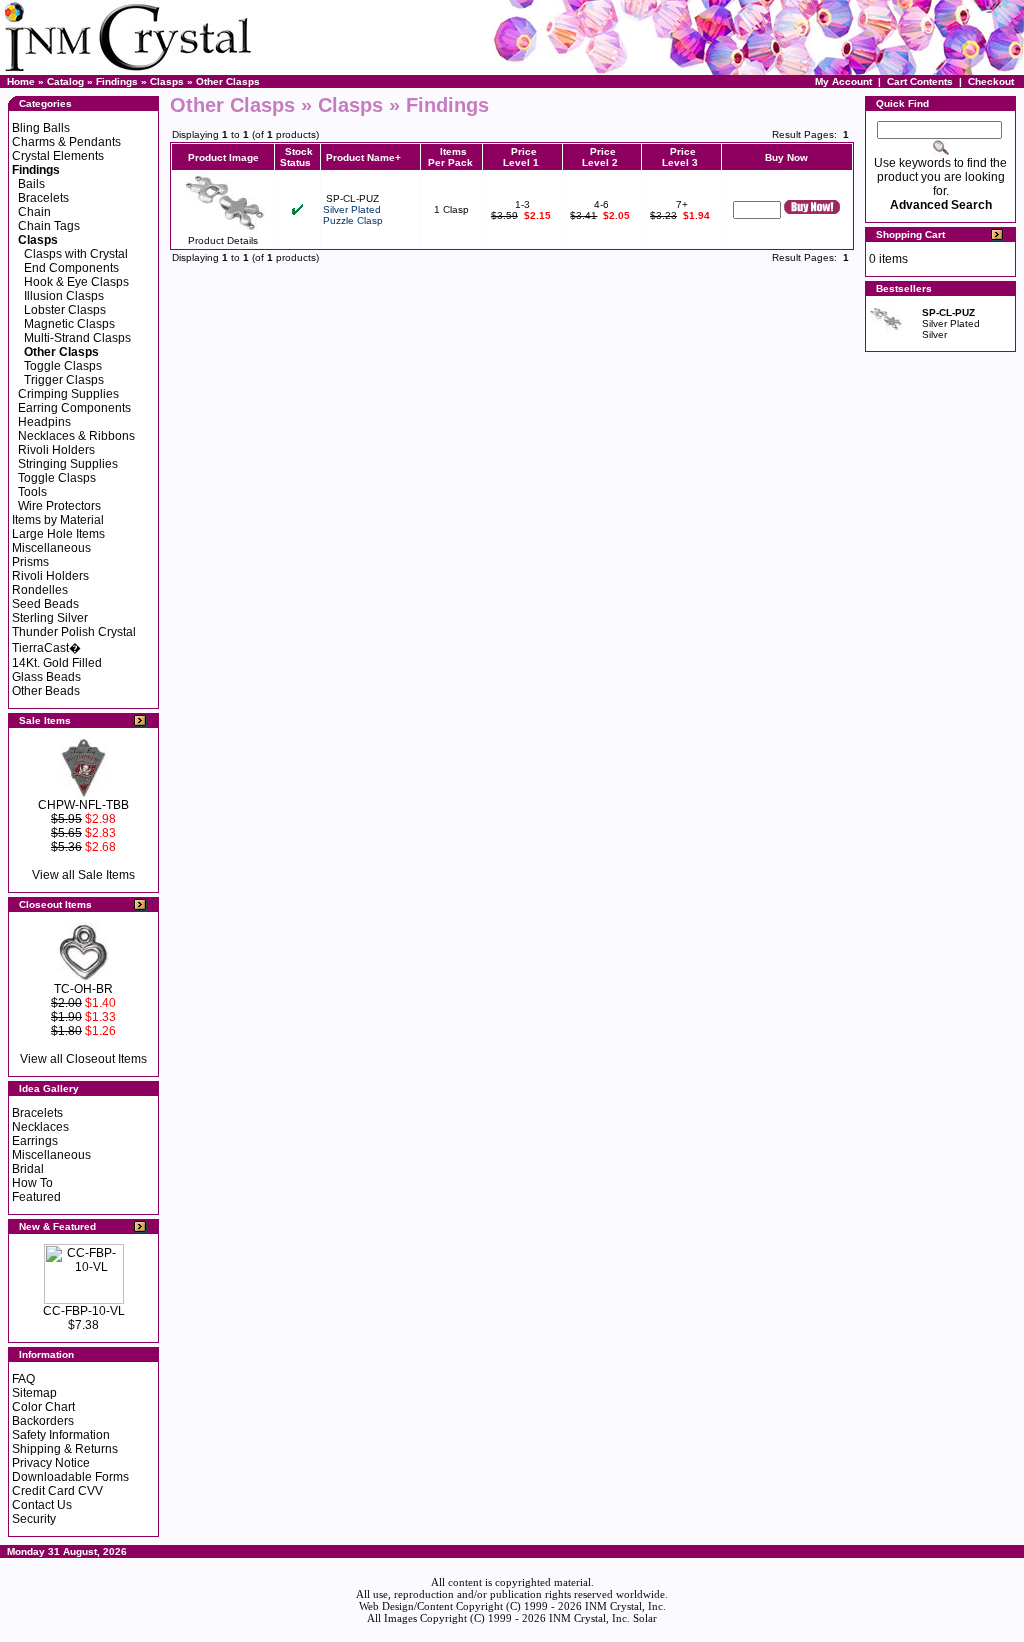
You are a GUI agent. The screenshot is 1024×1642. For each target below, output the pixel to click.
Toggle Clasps (63, 366)
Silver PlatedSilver (951, 323)
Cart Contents (920, 81)
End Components (71, 268)
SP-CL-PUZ (352, 198)
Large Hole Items (58, 534)
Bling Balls (41, 128)
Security (34, 1519)
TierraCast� (46, 648)
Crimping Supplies (68, 394)
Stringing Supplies (68, 464)
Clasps (167, 81)
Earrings (35, 1141)
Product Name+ (363, 157)
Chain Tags (49, 226)
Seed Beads (45, 604)
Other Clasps (228, 81)
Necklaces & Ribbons (76, 436)
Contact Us (42, 1505)
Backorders (43, 1421)
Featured (36, 1197)
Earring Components (74, 408)
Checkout (991, 81)
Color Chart (43, 1407)
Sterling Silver (50, 618)
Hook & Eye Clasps (76, 282)
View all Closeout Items (83, 1059)
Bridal (28, 1169)
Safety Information (61, 1435)
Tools (32, 492)
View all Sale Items (83, 875)
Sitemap (34, 1393)
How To (32, 1183)
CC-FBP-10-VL (84, 1311)
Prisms (30, 562)
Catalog (65, 81)
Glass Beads (46, 677)
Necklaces (40, 1127)
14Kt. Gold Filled (57, 663)
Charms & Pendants (66, 142)
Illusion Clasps (64, 296)
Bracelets (43, 198)
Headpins (44, 422)
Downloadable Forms (70, 1477)
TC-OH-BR (83, 989)
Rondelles (40, 590)
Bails (31, 184)
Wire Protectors (59, 506)
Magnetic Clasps (69, 324)
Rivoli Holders (56, 450)
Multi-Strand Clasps (77, 338)
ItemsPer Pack (450, 157)
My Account (843, 81)
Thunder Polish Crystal (74, 632)
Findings (117, 81)
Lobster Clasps (65, 310)
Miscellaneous (51, 548)
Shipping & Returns (65, 1449)
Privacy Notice (51, 1463)
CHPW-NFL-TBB (83, 805)
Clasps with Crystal (76, 254)
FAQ (23, 1379)
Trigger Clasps (64, 380)
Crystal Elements (58, 156)
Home (21, 81)
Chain (34, 212)
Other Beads (46, 691)
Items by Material (58, 520)
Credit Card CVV (57, 1491)
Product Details (223, 240)
